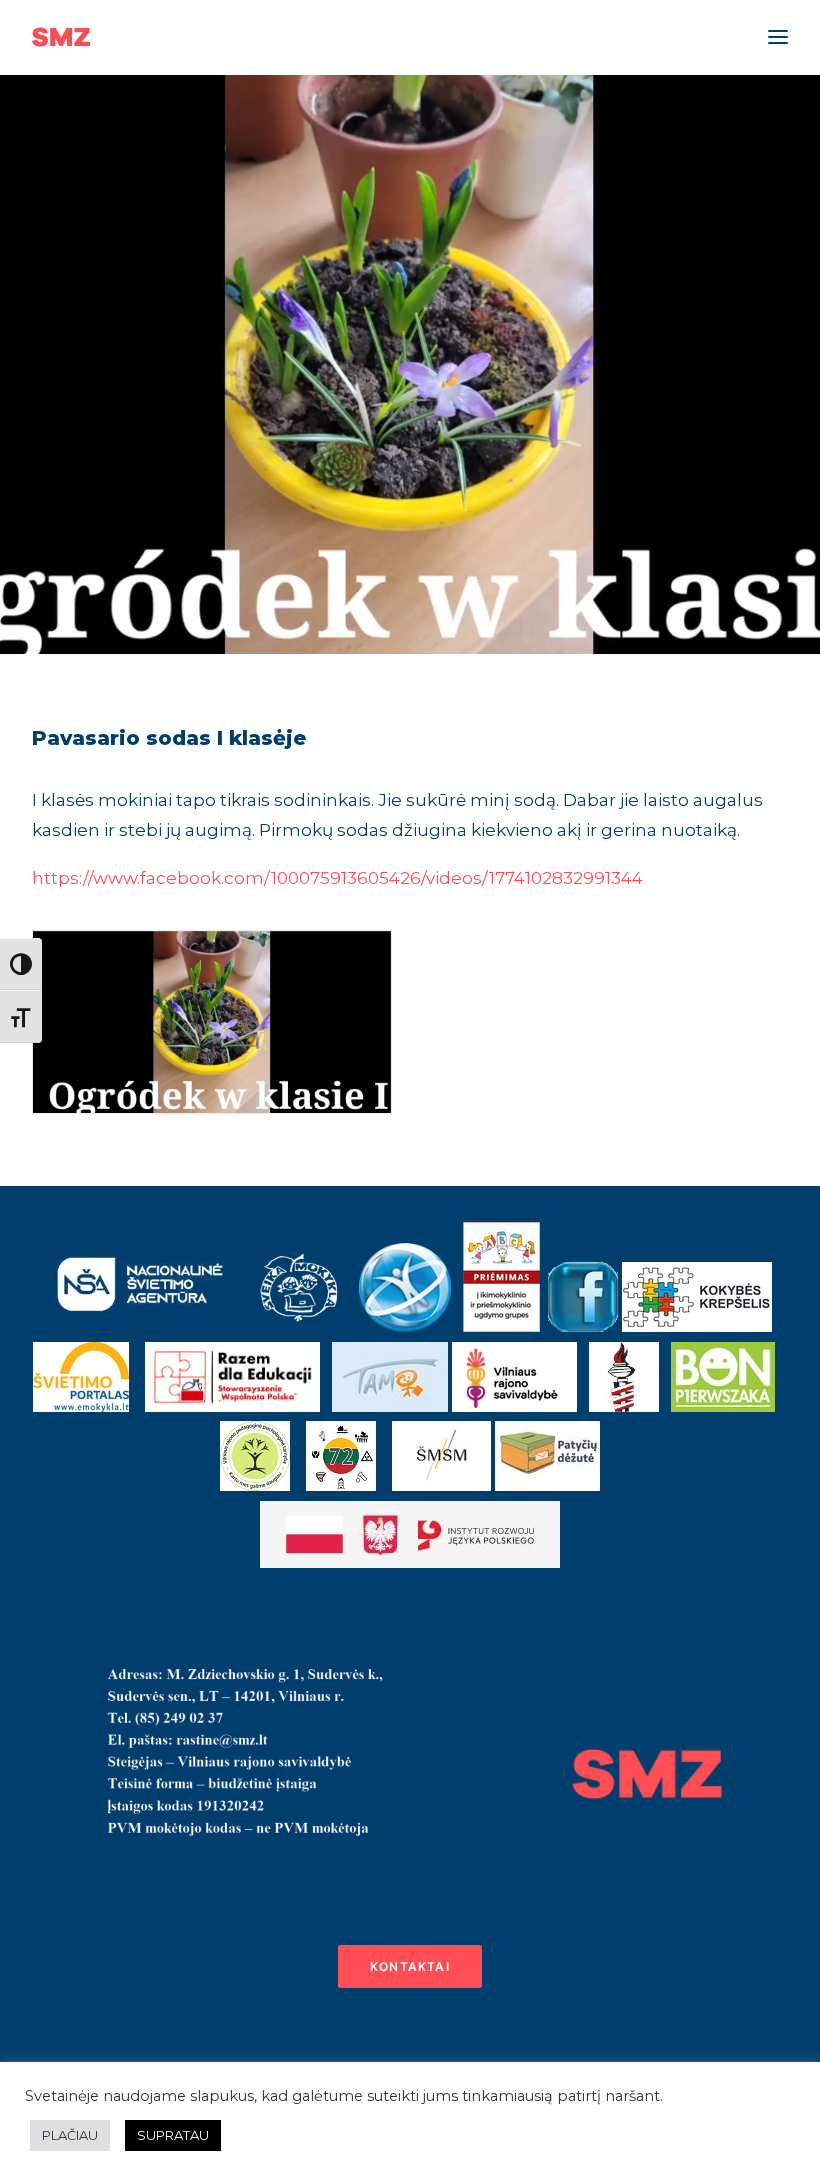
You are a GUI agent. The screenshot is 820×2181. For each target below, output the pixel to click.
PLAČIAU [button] (70, 2135)
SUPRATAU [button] (173, 2135)
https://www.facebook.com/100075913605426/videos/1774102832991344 (337, 878)
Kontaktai (410, 1966)
